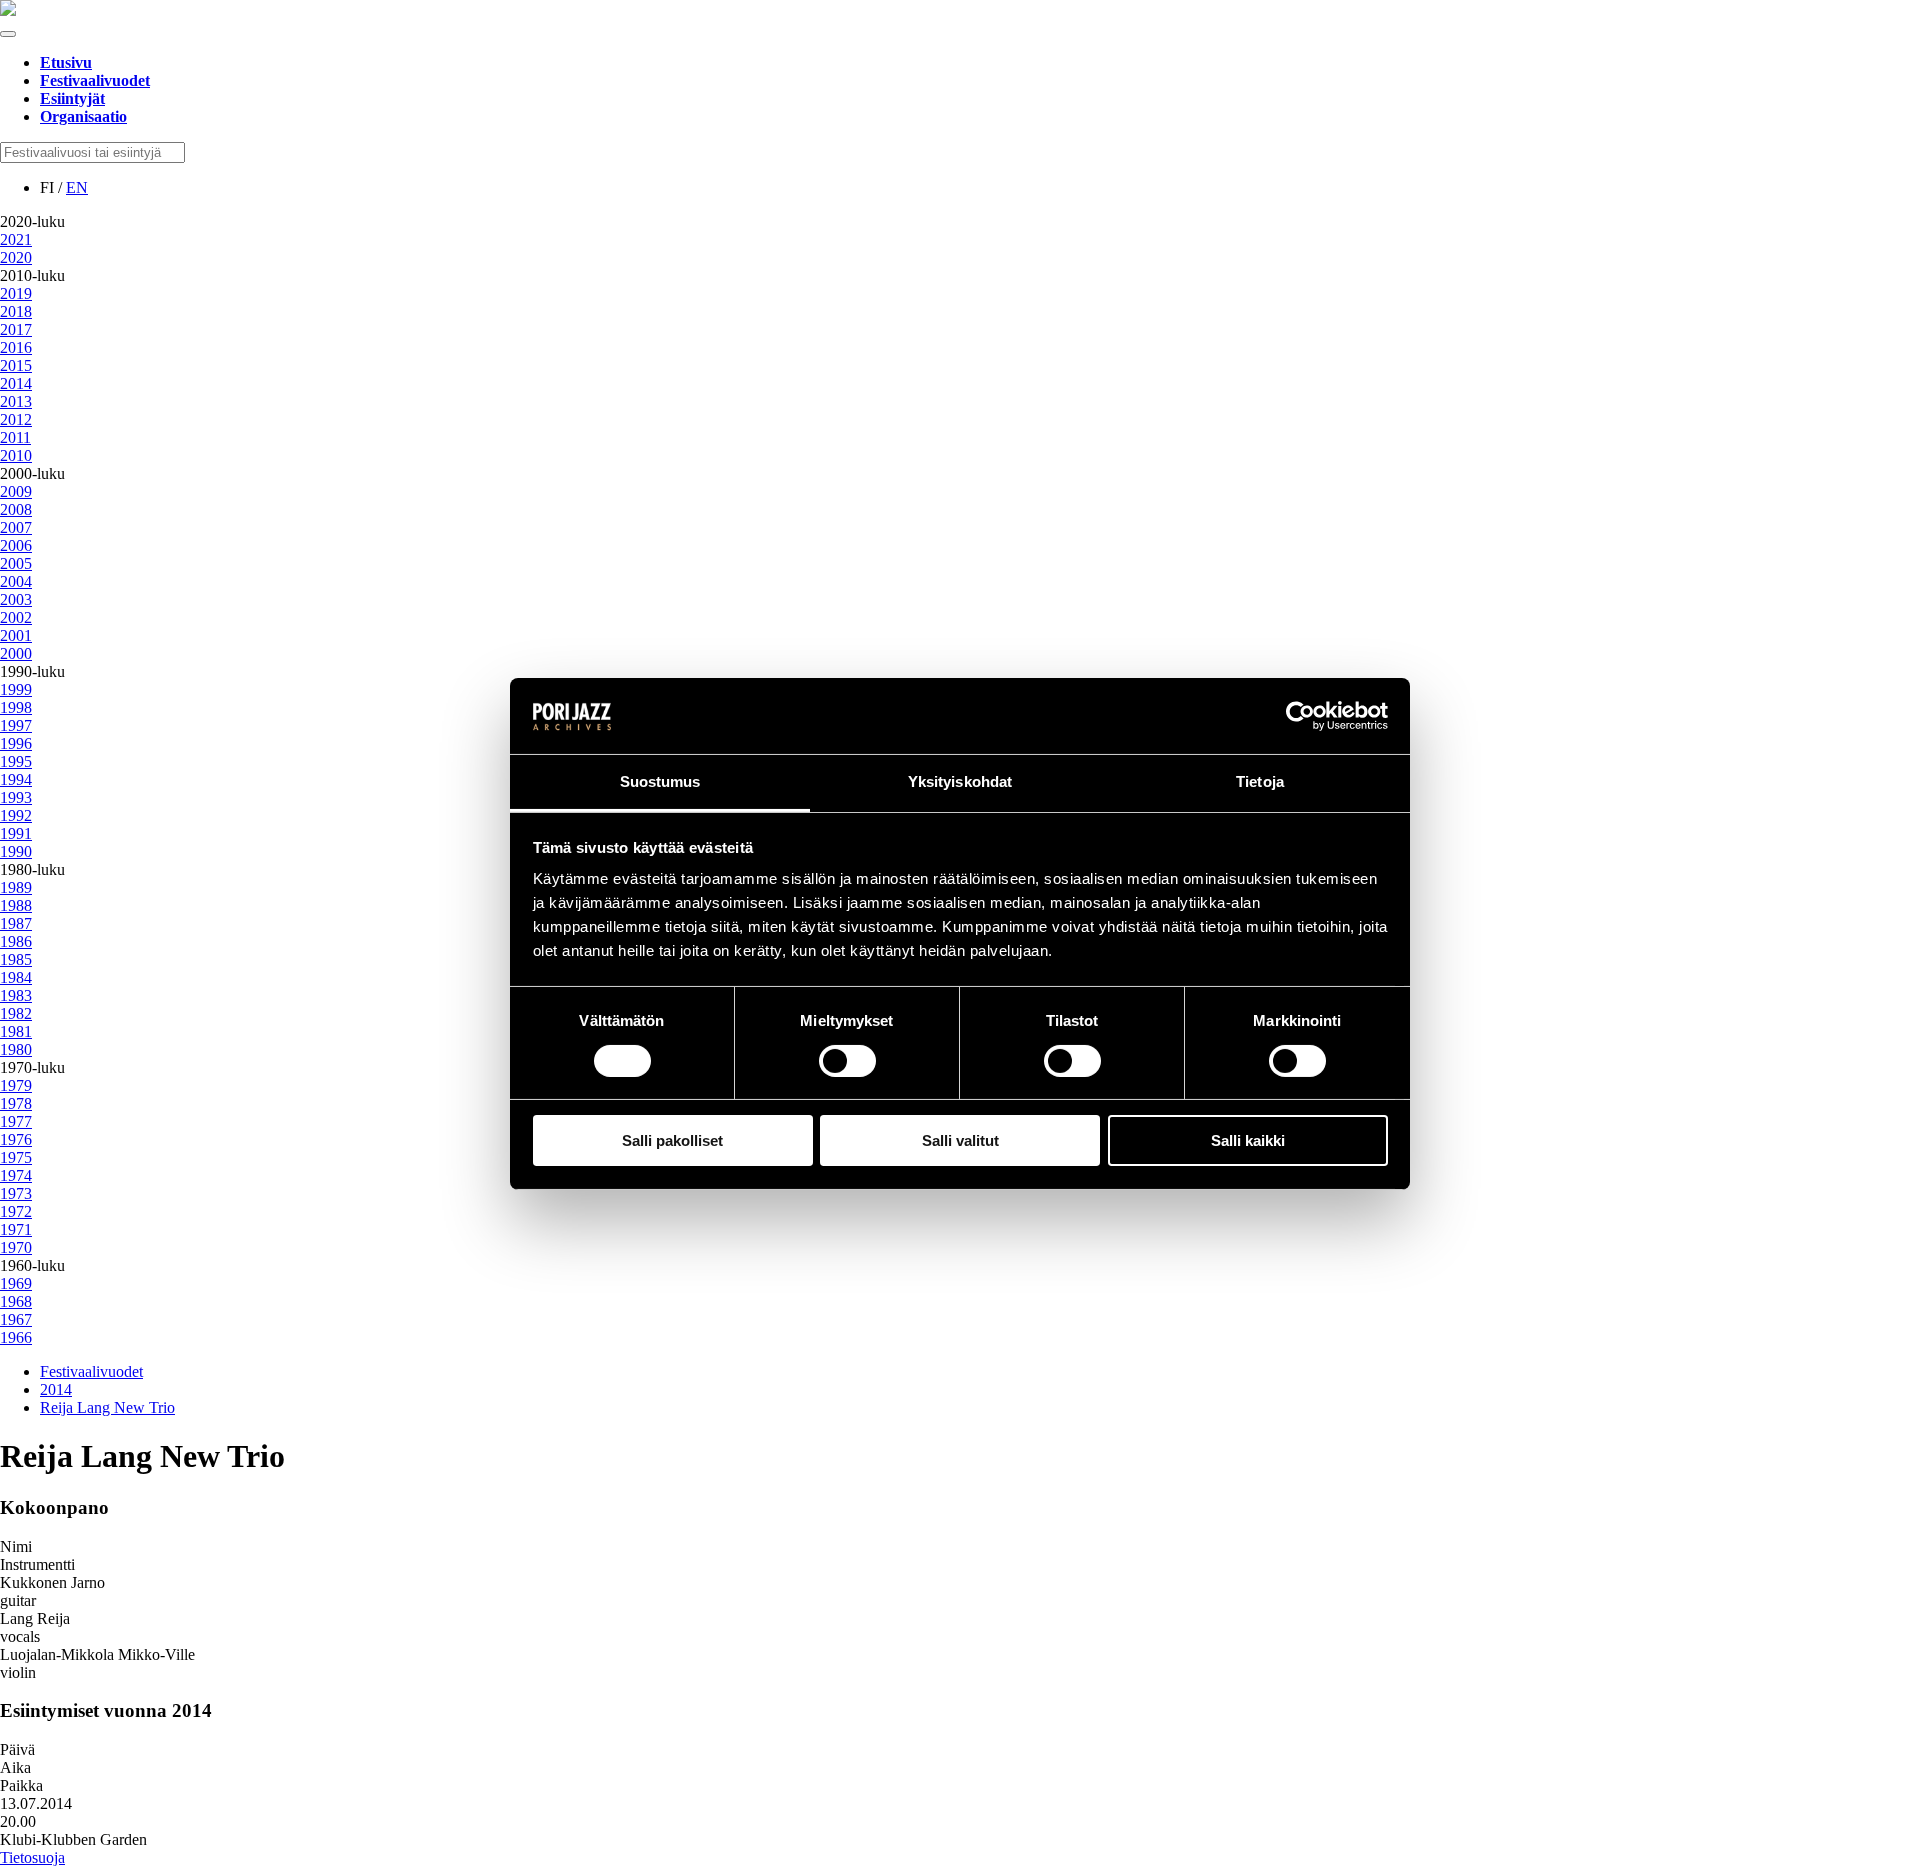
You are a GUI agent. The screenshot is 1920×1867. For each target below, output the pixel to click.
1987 (16, 923)
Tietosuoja (32, 1857)
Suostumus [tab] (660, 781)
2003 (16, 599)
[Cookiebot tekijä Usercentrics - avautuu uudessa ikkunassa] (1300, 716)
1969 (16, 1283)
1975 (16, 1157)
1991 (16, 833)
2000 (16, 653)
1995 (16, 761)
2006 (16, 545)
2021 (16, 239)
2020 (16, 257)
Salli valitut (960, 1140)
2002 (16, 617)
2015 (16, 365)
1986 (16, 941)
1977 (16, 1121)
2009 (16, 491)
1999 (16, 689)
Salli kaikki (1248, 1140)
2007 (16, 527)
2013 (16, 401)
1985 (16, 959)
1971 (16, 1229)
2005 (16, 563)
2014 (16, 383)
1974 (16, 1175)
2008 (16, 509)
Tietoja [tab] (1260, 781)
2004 (16, 581)
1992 (16, 815)
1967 (16, 1319)
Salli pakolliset (672, 1140)
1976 (16, 1139)
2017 (16, 329)
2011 (15, 437)
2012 (16, 419)
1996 (16, 743)
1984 (16, 977)
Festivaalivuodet (91, 1371)
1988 (16, 905)
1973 (16, 1193)
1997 (16, 725)
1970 (16, 1247)
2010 (16, 455)
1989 (16, 887)
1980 (16, 1049)
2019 (16, 293)
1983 (16, 995)
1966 (16, 1337)
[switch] (847, 1061)
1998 (16, 707)
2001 (16, 635)
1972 (16, 1211)
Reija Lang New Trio (107, 1407)
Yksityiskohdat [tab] (960, 781)
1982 (16, 1013)
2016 (16, 347)
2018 (16, 311)
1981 (16, 1031)
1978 (16, 1103)
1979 (16, 1085)
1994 (16, 779)
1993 (16, 797)
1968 (16, 1301)
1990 (16, 851)
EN (77, 187)
